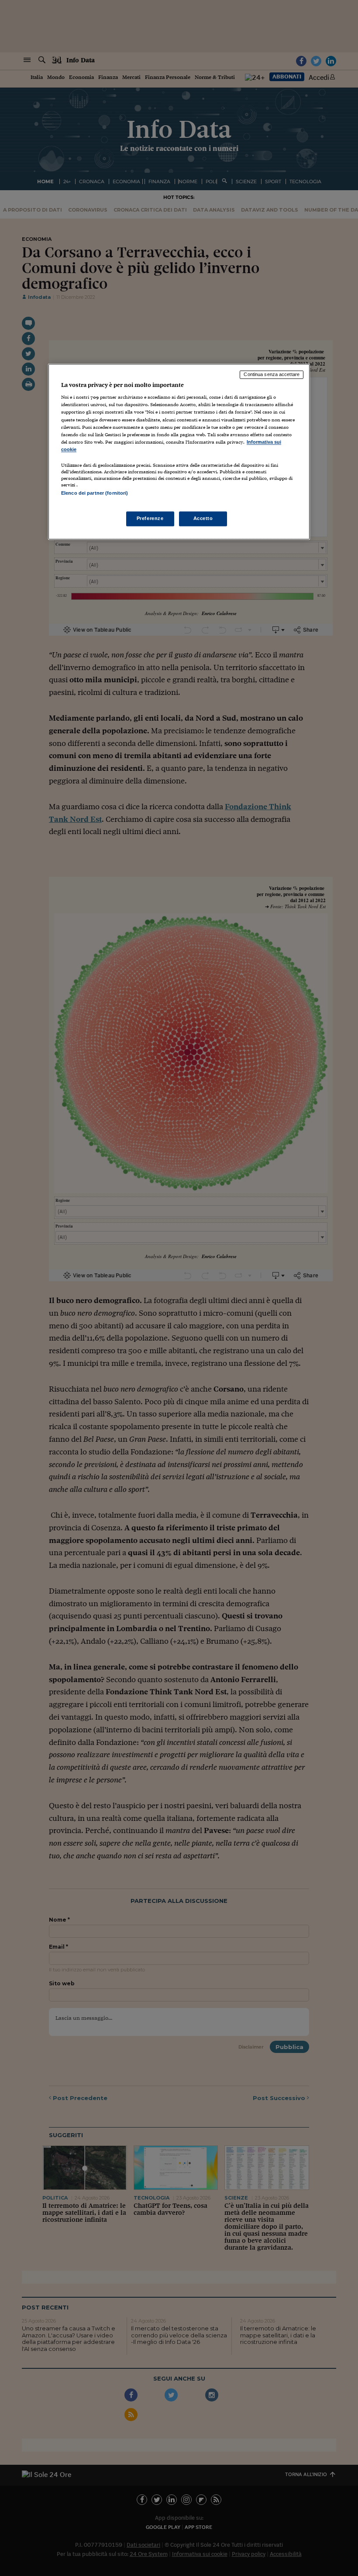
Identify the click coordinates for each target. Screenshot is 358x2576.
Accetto (203, 519)
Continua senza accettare (272, 374)
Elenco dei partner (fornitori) (95, 493)
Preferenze (150, 519)
